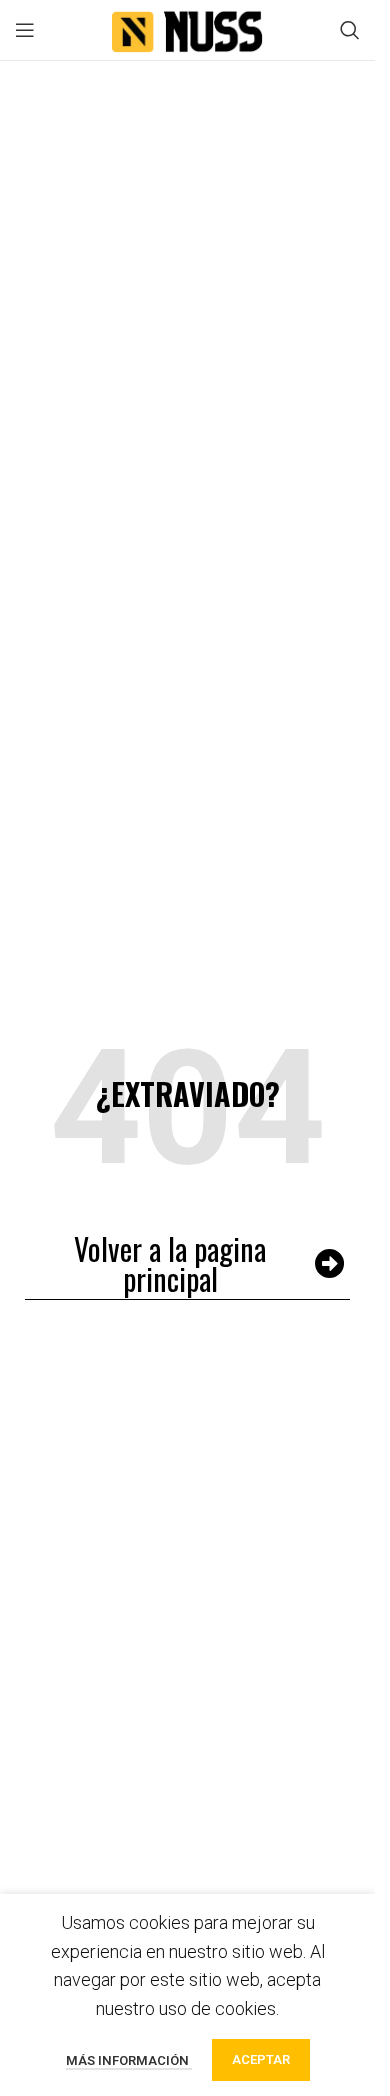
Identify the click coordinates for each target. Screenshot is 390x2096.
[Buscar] (350, 30)
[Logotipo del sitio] (188, 28)
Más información (129, 2060)
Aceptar (261, 2059)
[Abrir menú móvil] (25, 30)
